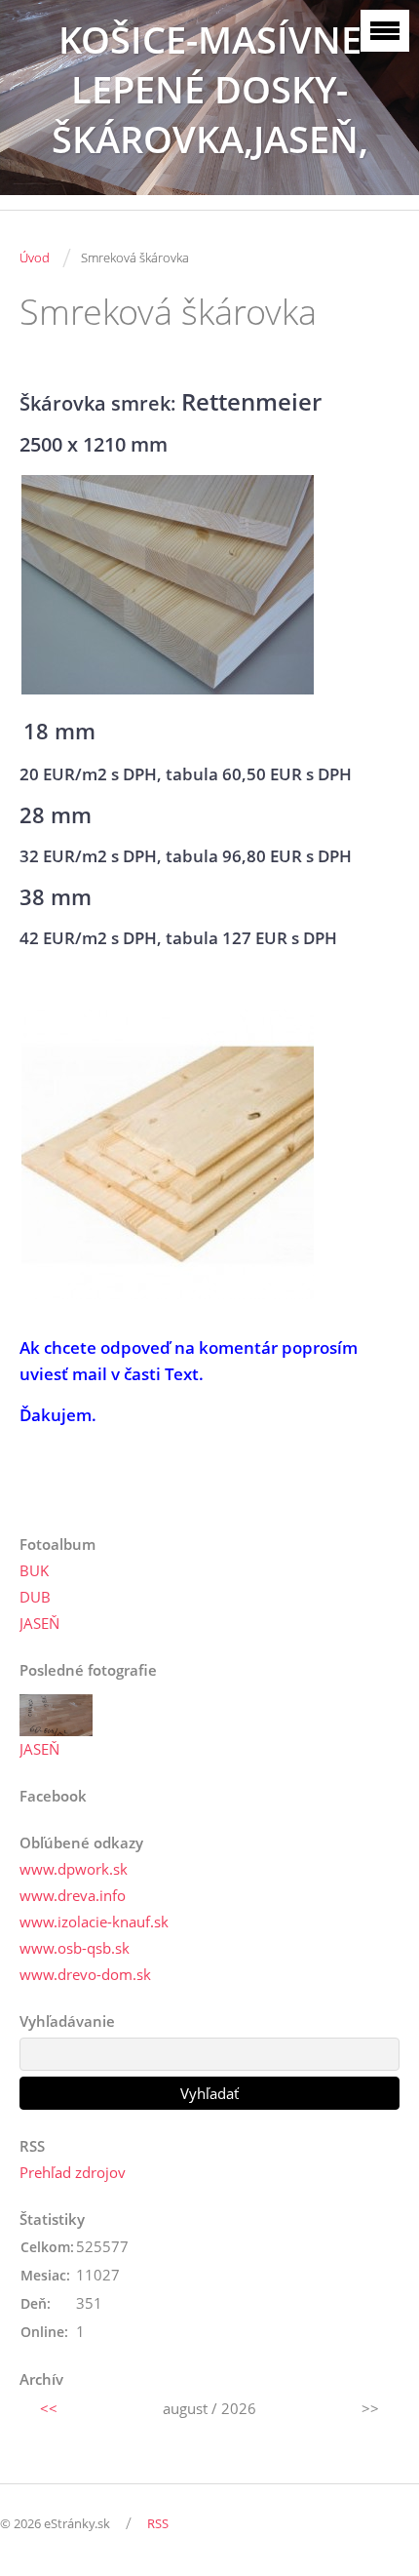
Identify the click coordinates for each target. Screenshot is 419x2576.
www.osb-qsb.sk (75, 1948)
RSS (158, 2523)
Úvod (35, 258)
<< (49, 2408)
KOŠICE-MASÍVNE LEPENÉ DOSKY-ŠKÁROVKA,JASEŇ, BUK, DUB (210, 114)
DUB (35, 1597)
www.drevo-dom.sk (85, 1974)
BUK (34, 1570)
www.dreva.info (73, 1895)
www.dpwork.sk (74, 1869)
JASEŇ (39, 1623)
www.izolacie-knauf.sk (94, 1922)
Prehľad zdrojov (73, 2172)
